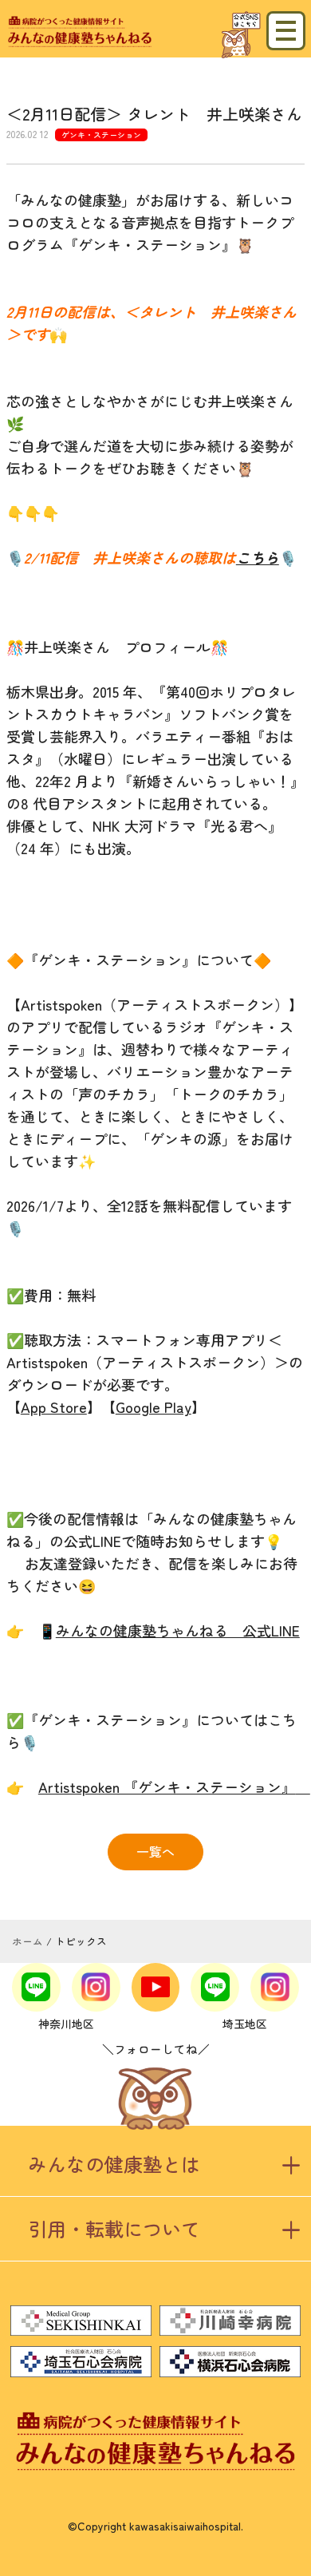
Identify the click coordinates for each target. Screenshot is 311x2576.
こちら (258, 557)
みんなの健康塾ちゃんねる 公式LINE (178, 1630)
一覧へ (155, 1851)
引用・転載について (114, 2228)
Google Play (154, 1407)
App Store (54, 1407)
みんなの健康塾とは (114, 2164)
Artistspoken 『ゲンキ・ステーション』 (174, 1787)
